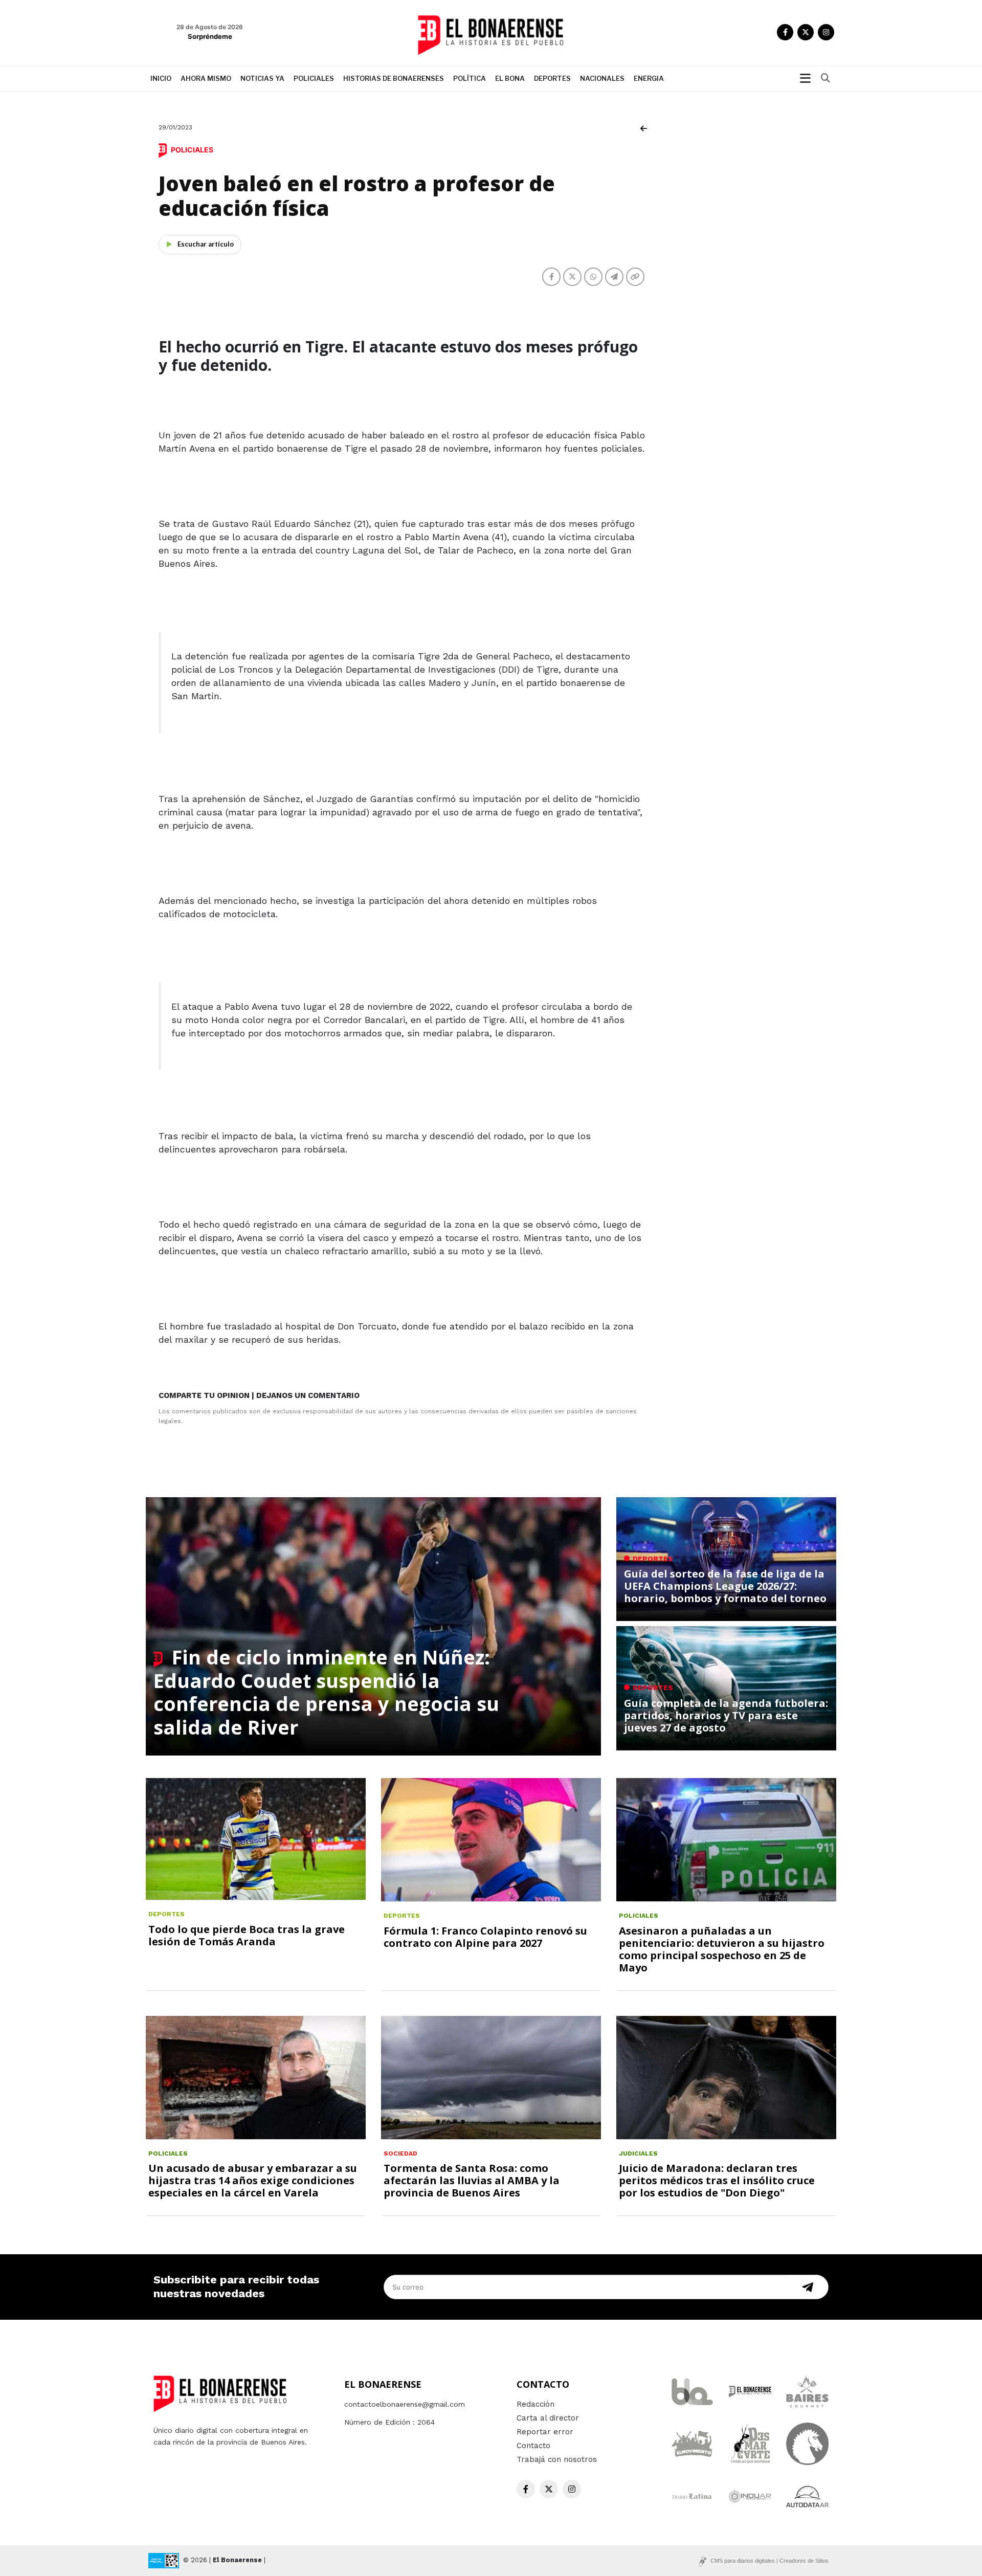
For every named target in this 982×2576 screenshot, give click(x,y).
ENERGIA (649, 78)
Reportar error (545, 2432)
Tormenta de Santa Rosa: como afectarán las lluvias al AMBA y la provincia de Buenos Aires (472, 2180)
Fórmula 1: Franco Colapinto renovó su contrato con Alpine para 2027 (485, 1937)
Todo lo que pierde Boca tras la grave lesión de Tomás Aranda (247, 1935)
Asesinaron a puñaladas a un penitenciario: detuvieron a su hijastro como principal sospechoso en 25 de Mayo (722, 1949)
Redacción (535, 2404)
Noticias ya (262, 78)
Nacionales (602, 78)
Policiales (314, 78)
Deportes (552, 78)
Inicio (161, 78)
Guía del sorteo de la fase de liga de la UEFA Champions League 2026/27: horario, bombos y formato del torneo (725, 1586)
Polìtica (470, 78)
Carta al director (548, 2418)
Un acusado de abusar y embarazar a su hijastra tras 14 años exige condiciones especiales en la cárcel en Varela (253, 2180)
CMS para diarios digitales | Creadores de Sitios (769, 2561)
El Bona (510, 78)
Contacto (533, 2446)
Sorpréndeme (210, 36)
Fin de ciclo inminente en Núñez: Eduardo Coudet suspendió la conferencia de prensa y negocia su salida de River (326, 1692)
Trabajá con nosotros (557, 2459)
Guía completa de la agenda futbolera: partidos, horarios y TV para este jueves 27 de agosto (726, 1715)
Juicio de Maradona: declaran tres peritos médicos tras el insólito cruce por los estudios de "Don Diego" (717, 2180)
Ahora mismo (206, 78)
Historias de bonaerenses (394, 78)
